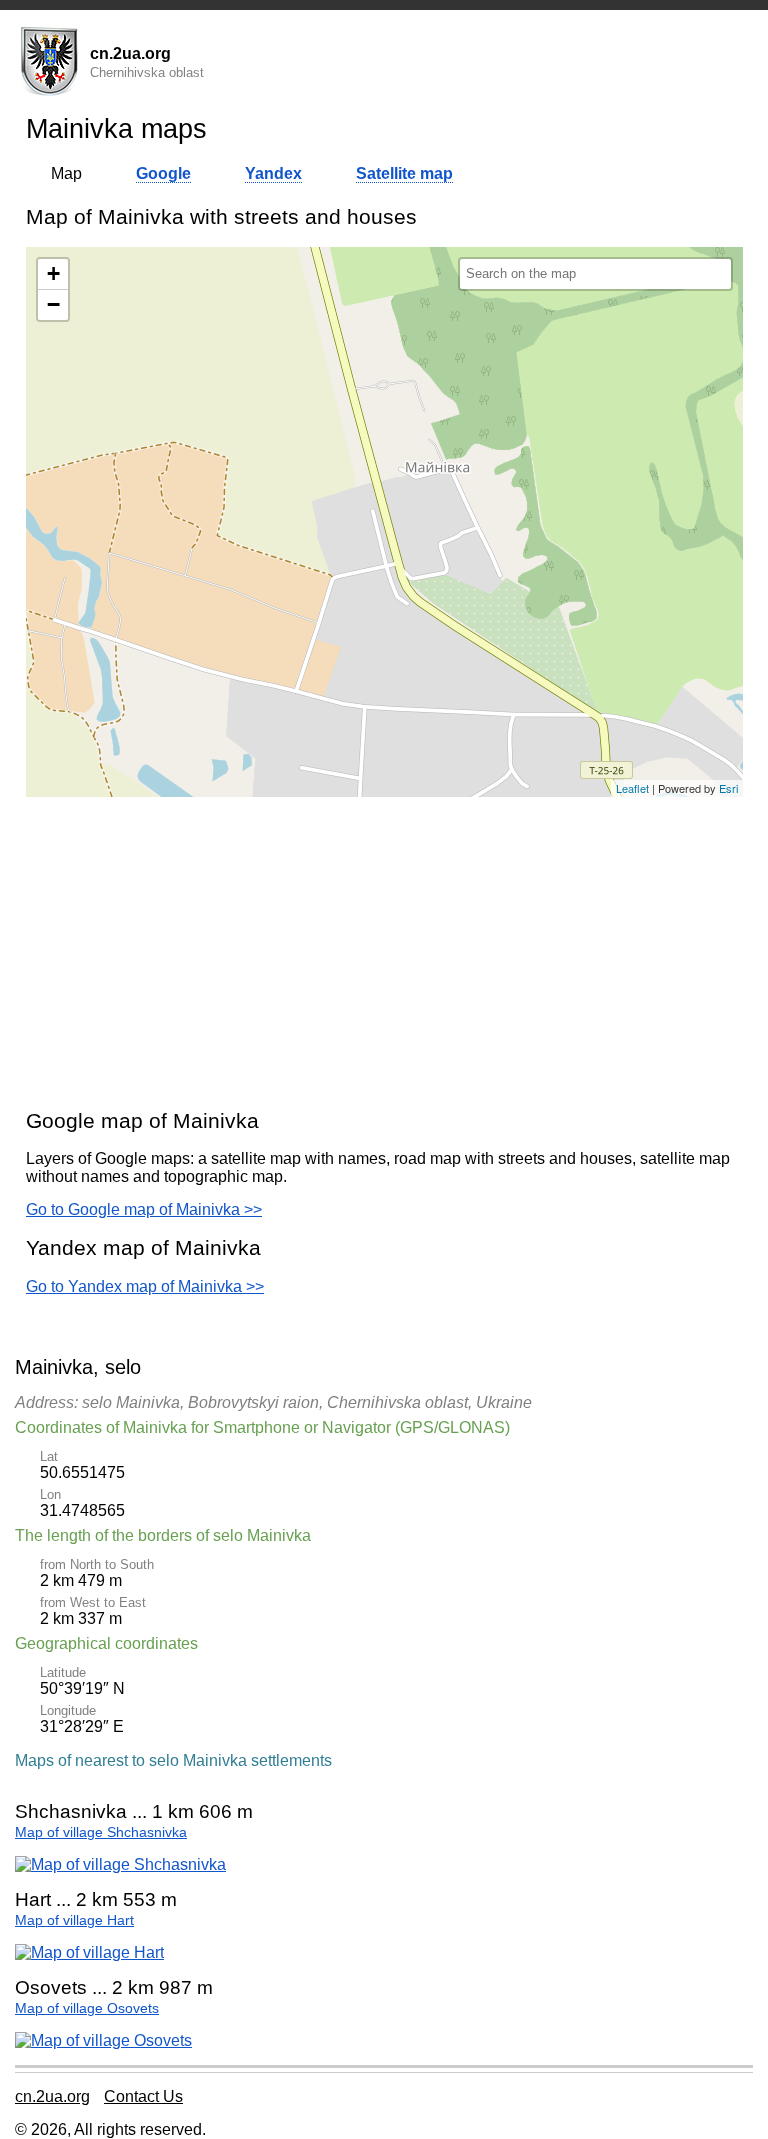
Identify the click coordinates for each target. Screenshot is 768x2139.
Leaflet (632, 788)
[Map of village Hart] (89, 1952)
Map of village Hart (74, 1920)
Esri (728, 788)
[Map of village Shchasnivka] (120, 1864)
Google (163, 173)
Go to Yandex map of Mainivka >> (145, 1286)
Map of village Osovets (87, 2008)
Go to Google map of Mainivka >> (144, 1209)
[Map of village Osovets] (103, 2040)
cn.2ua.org (52, 2096)
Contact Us (143, 2096)
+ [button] (53, 273)
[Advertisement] (384, 952)
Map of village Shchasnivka (101, 1832)
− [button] (53, 304)
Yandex (273, 173)
